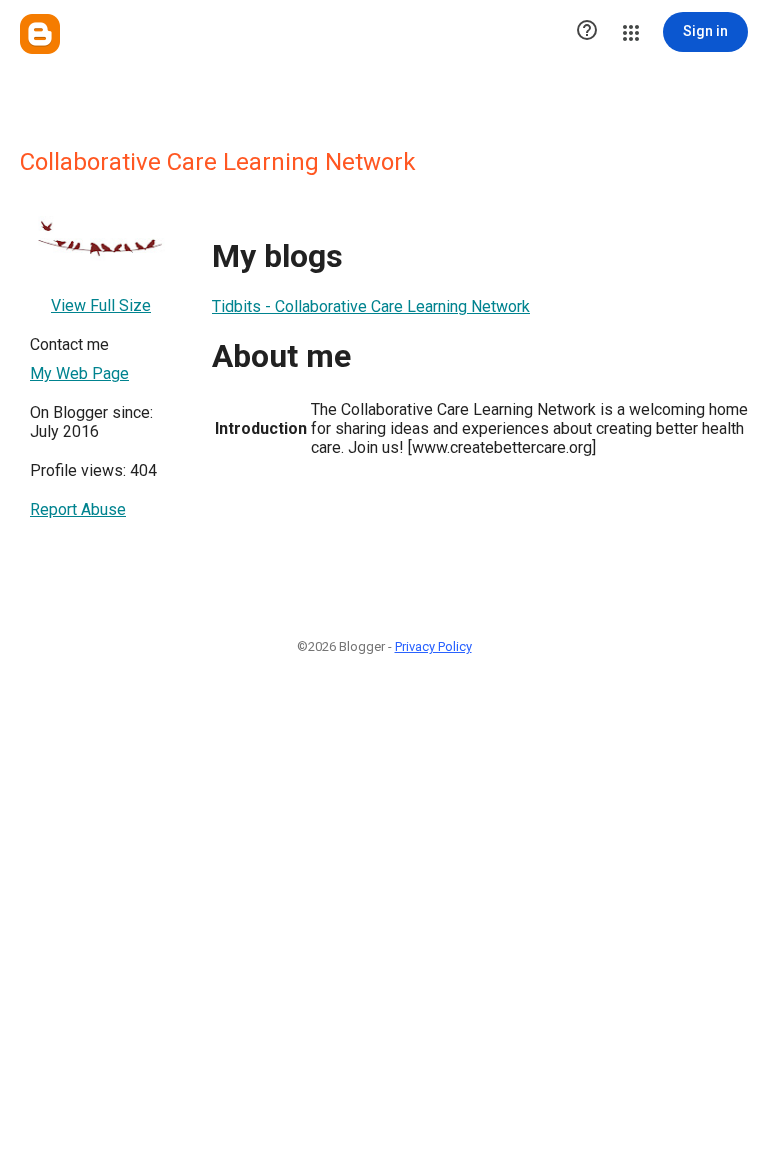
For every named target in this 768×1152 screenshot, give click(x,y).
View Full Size (101, 305)
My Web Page (79, 373)
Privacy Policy (433, 646)
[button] (587, 32)
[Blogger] (40, 34)
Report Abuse (78, 509)
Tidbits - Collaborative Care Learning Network (371, 306)
